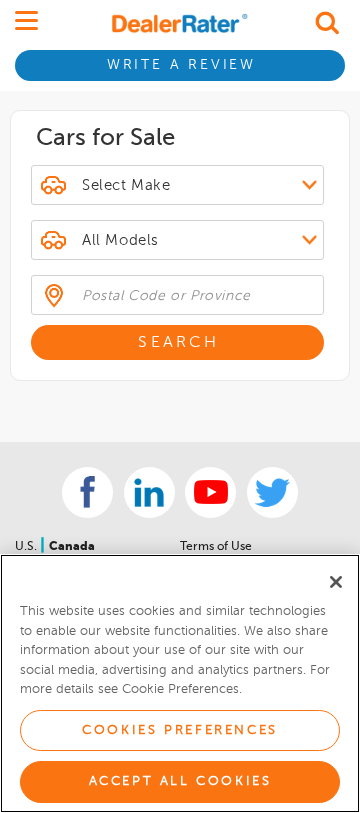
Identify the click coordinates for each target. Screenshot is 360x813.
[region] (180, 683)
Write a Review (181, 65)
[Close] (336, 582)
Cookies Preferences (179, 730)
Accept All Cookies (180, 781)
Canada (72, 547)
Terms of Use (216, 547)
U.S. (27, 547)
